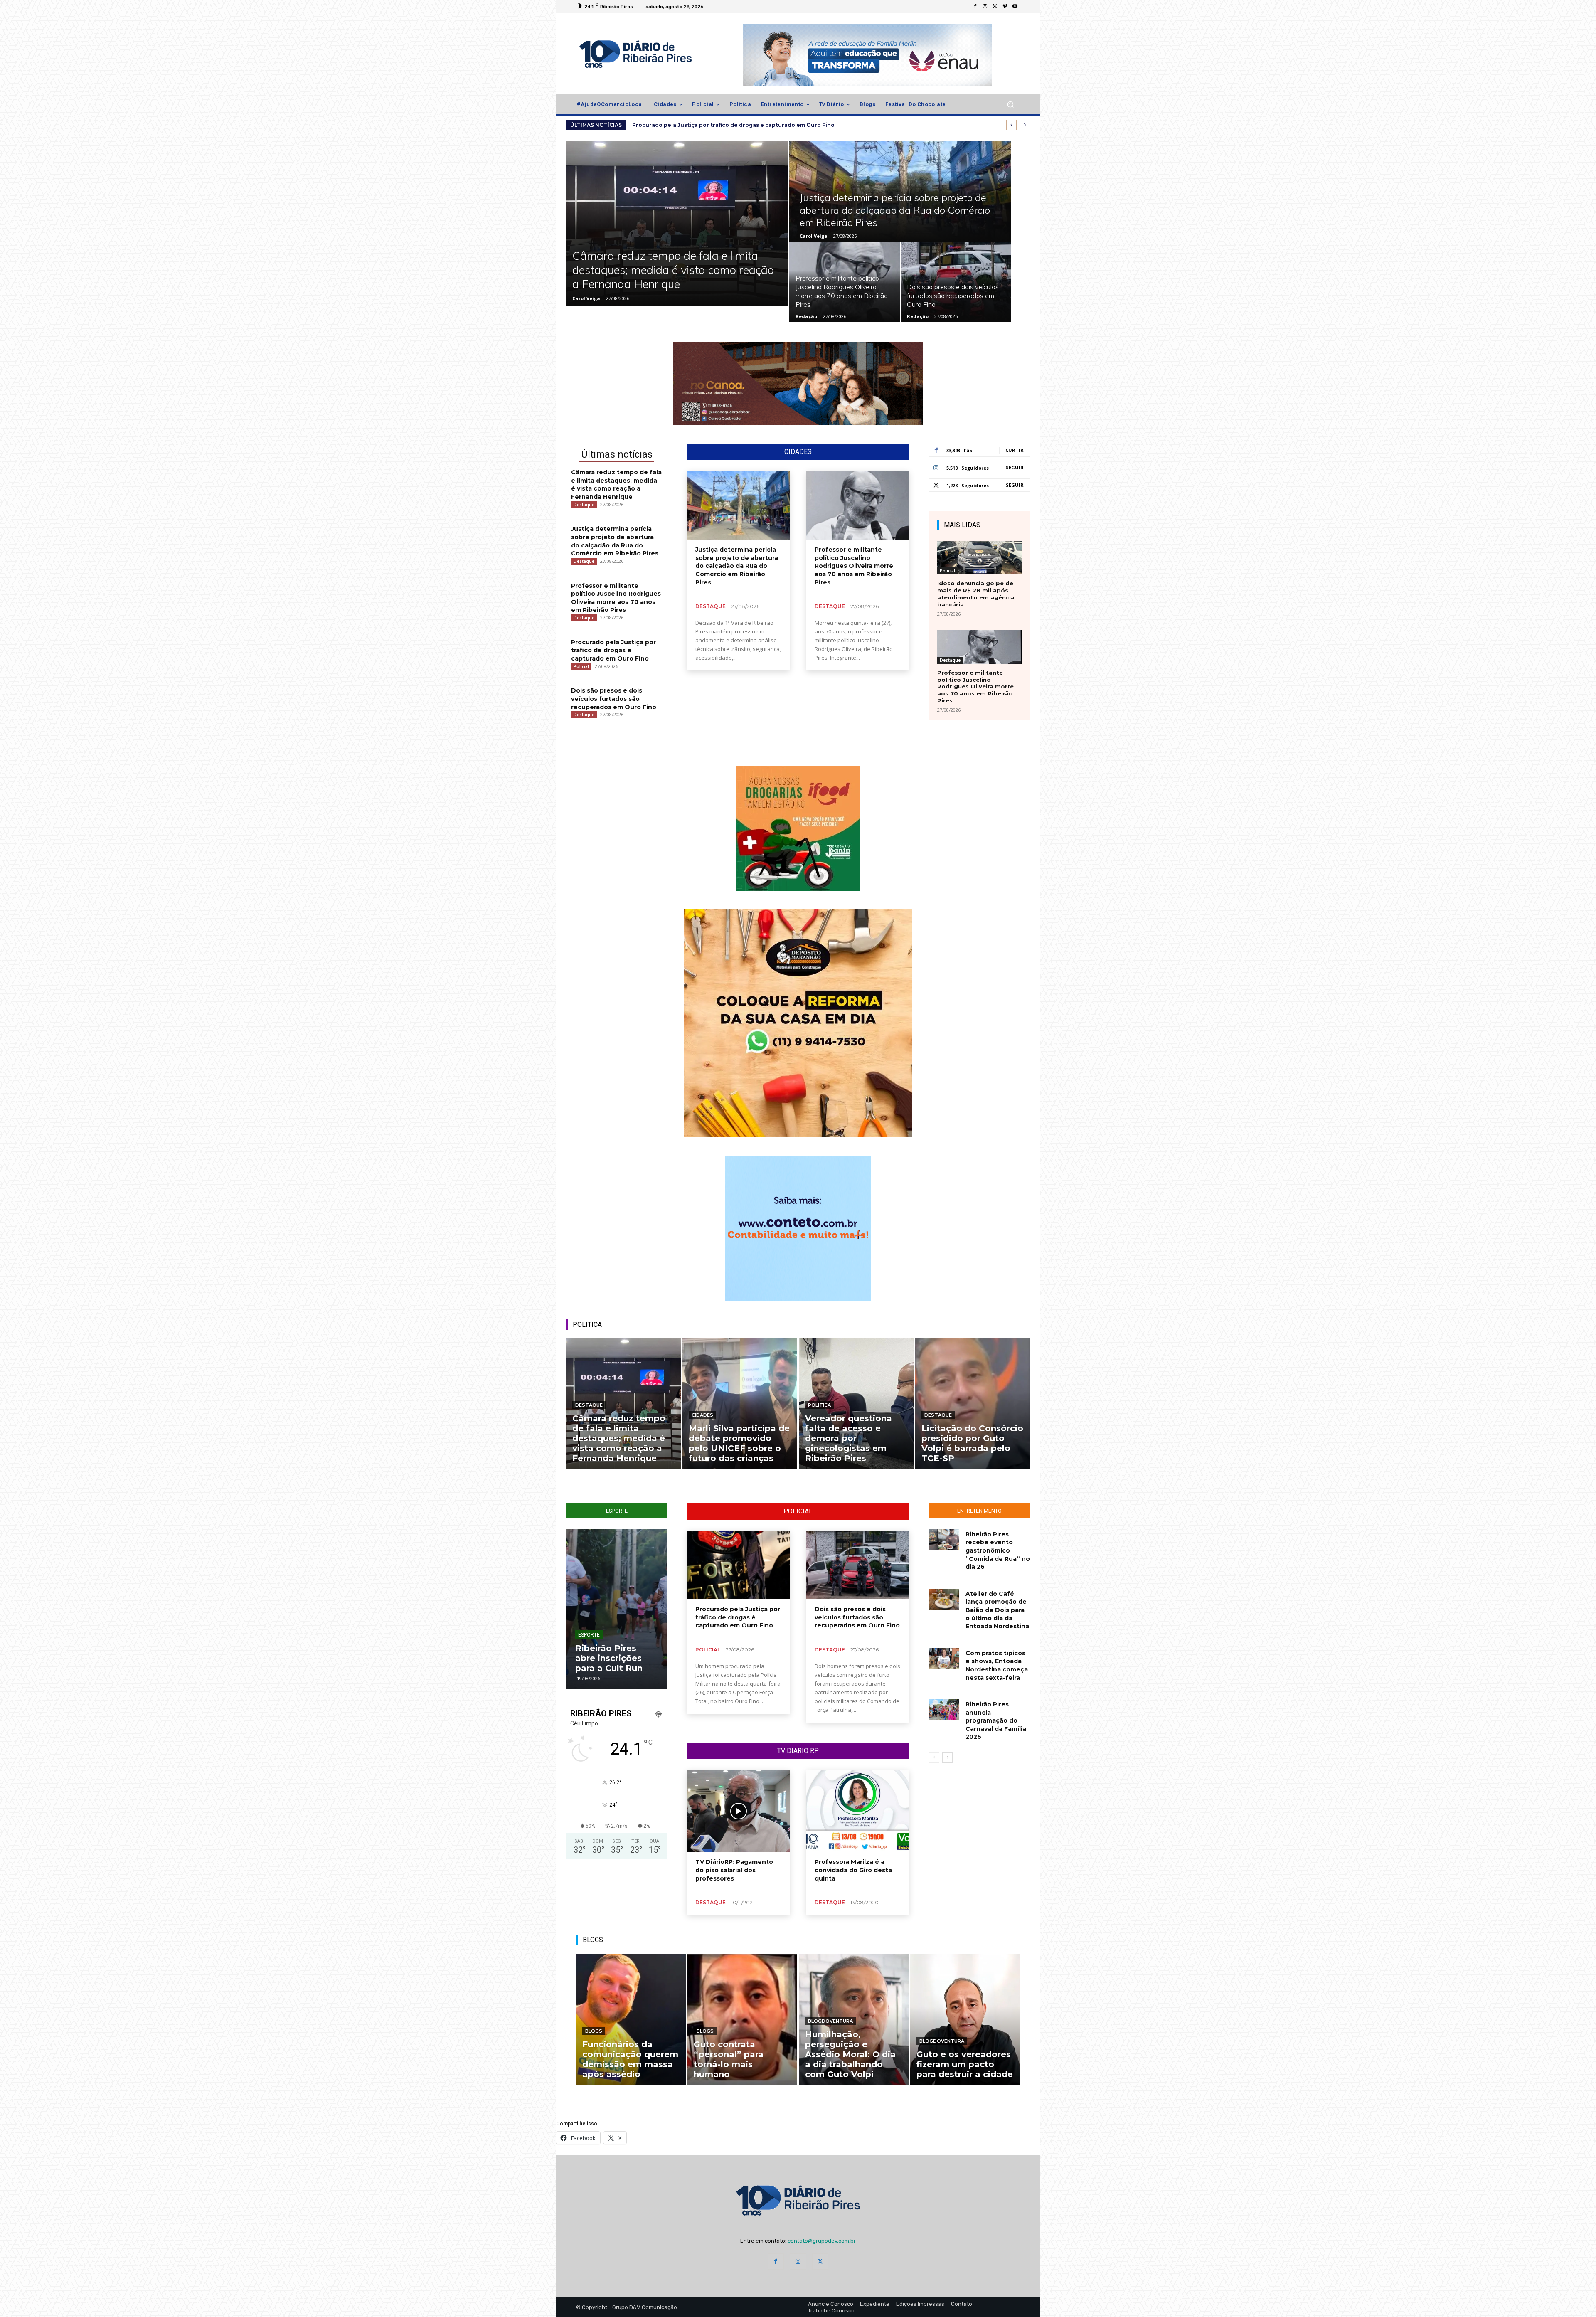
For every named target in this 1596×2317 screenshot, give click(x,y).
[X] (995, 7)
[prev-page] (934, 1757)
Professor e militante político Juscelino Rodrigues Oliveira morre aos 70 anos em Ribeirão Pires (767, 125)
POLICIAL (798, 1511)
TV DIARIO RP (798, 1751)
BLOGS (593, 1940)
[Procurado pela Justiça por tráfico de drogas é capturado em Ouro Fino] (738, 1565)
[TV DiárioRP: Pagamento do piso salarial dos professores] (738, 1811)
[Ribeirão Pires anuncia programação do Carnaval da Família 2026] (944, 1710)
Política (819, 1405)
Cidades (702, 1415)
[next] (1025, 125)
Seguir (1015, 467)
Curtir (1015, 450)
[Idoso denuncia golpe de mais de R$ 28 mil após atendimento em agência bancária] (979, 558)
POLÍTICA (587, 1325)
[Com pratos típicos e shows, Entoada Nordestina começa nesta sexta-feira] (944, 1659)
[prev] (1011, 125)
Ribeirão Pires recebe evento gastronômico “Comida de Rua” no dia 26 (998, 1550)
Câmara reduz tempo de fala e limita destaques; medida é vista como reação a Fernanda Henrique (616, 484)
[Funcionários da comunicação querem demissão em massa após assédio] (631, 2020)
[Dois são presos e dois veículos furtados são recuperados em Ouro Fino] (956, 282)
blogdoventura (830, 2021)
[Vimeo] (1005, 7)
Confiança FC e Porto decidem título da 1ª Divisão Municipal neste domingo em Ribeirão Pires (578, 1643)
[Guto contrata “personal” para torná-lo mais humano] (742, 2020)
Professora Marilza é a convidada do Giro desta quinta (853, 1870)
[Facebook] (975, 7)
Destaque (584, 505)
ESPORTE (617, 1511)
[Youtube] (1015, 7)
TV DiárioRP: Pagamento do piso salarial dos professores (734, 1870)
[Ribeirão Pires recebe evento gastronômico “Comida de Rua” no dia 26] (944, 1540)
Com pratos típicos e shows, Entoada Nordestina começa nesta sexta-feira (997, 1665)
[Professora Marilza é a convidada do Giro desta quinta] (858, 1811)
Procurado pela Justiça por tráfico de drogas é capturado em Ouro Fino (613, 650)
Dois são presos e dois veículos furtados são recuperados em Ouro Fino (614, 699)
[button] (1010, 105)
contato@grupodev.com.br (822, 2241)
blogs (594, 2031)
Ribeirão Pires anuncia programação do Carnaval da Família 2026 (996, 1720)
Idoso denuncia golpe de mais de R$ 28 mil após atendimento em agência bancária (976, 594)
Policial (581, 666)
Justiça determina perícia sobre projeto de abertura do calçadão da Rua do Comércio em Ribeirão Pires (737, 566)
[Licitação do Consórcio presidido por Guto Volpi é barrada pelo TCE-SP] (973, 1404)
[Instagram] (985, 7)
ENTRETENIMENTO (979, 1511)
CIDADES (798, 452)
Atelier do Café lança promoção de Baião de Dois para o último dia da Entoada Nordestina (997, 1610)
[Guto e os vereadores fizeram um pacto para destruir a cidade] (965, 2020)
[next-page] (947, 1757)
